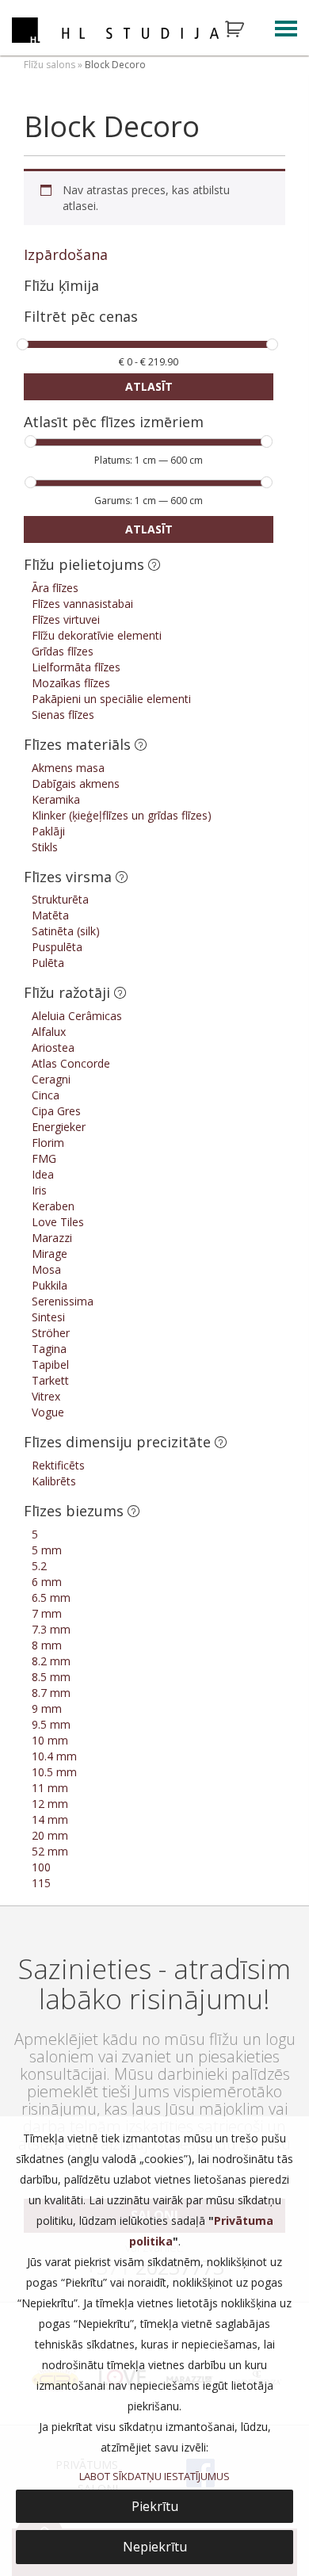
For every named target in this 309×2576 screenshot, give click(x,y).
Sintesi (48, 1317)
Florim (48, 1143)
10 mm (50, 1740)
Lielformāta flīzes (76, 667)
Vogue (48, 1412)
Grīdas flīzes (63, 651)
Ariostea (53, 1047)
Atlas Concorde (71, 1063)
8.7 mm (51, 1693)
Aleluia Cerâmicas (77, 1016)
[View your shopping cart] (245, 29)
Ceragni (51, 1079)
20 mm (50, 1835)
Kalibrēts (54, 1481)
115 (41, 1883)
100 (41, 1867)
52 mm (50, 1851)
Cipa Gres (56, 1111)
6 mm (47, 1582)
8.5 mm (51, 1677)
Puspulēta (57, 947)
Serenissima (63, 1301)
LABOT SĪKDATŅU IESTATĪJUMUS (154, 2476)
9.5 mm (51, 1724)
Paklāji (48, 831)
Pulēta (48, 963)
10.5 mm (54, 1772)
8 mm (47, 1645)
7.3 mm (51, 1629)
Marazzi (52, 1238)
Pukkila (50, 1285)
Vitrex (46, 1396)
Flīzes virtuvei (66, 619)
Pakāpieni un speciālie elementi (111, 699)
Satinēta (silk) (66, 931)
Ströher (51, 1333)
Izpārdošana (66, 254)
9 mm (47, 1708)
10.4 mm (54, 1756)
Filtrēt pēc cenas (81, 317)
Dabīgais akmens (76, 784)
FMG (44, 1158)
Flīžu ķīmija (61, 285)
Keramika (56, 799)
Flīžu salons (50, 65)
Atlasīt (149, 386)
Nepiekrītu (155, 2547)
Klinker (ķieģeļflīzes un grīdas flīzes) (122, 815)
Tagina (49, 1349)
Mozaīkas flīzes (71, 683)
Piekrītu (155, 2506)
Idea (43, 1174)
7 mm (47, 1613)
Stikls (45, 847)
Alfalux (49, 1032)
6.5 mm (51, 1598)
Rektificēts (58, 1465)
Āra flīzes (55, 588)
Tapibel (50, 1364)
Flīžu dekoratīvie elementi (97, 635)
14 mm (50, 1819)
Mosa (46, 1269)
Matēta (50, 915)
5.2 (39, 1566)
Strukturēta (60, 899)
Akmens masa (68, 768)
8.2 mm (51, 1661)
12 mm (50, 1804)
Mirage (50, 1254)
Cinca (46, 1095)
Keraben (53, 1206)
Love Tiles (58, 1222)
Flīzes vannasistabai (82, 604)
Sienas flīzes (63, 715)
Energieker (59, 1127)
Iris (39, 1190)
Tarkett (50, 1380)
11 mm (50, 1788)
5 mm (47, 1550)
